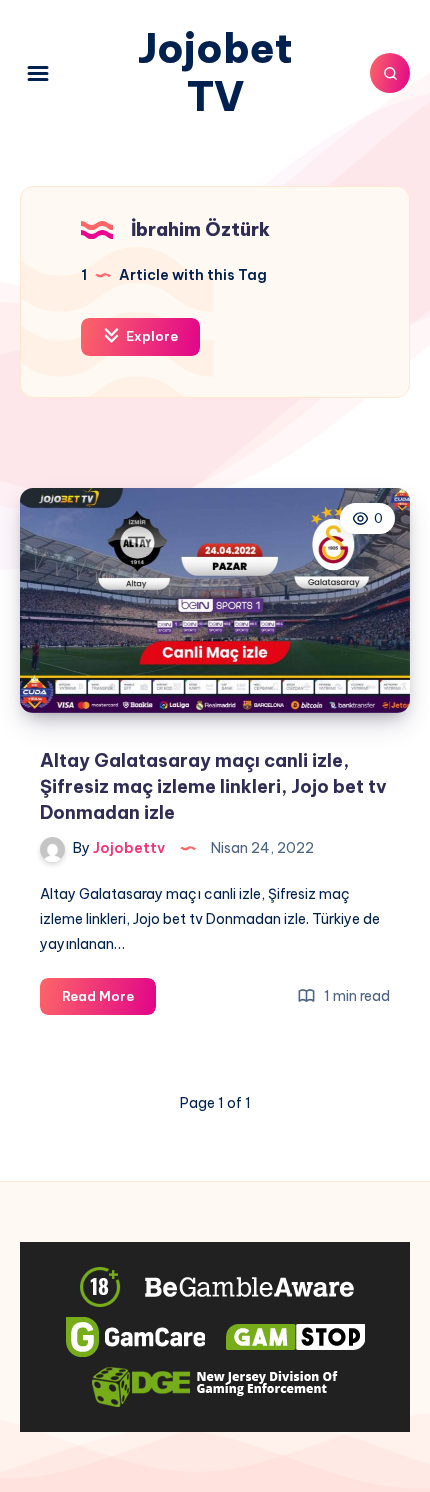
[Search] (390, 73)
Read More (109, 1001)
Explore (150, 336)
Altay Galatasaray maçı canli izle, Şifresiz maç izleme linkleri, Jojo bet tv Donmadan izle (213, 786)
